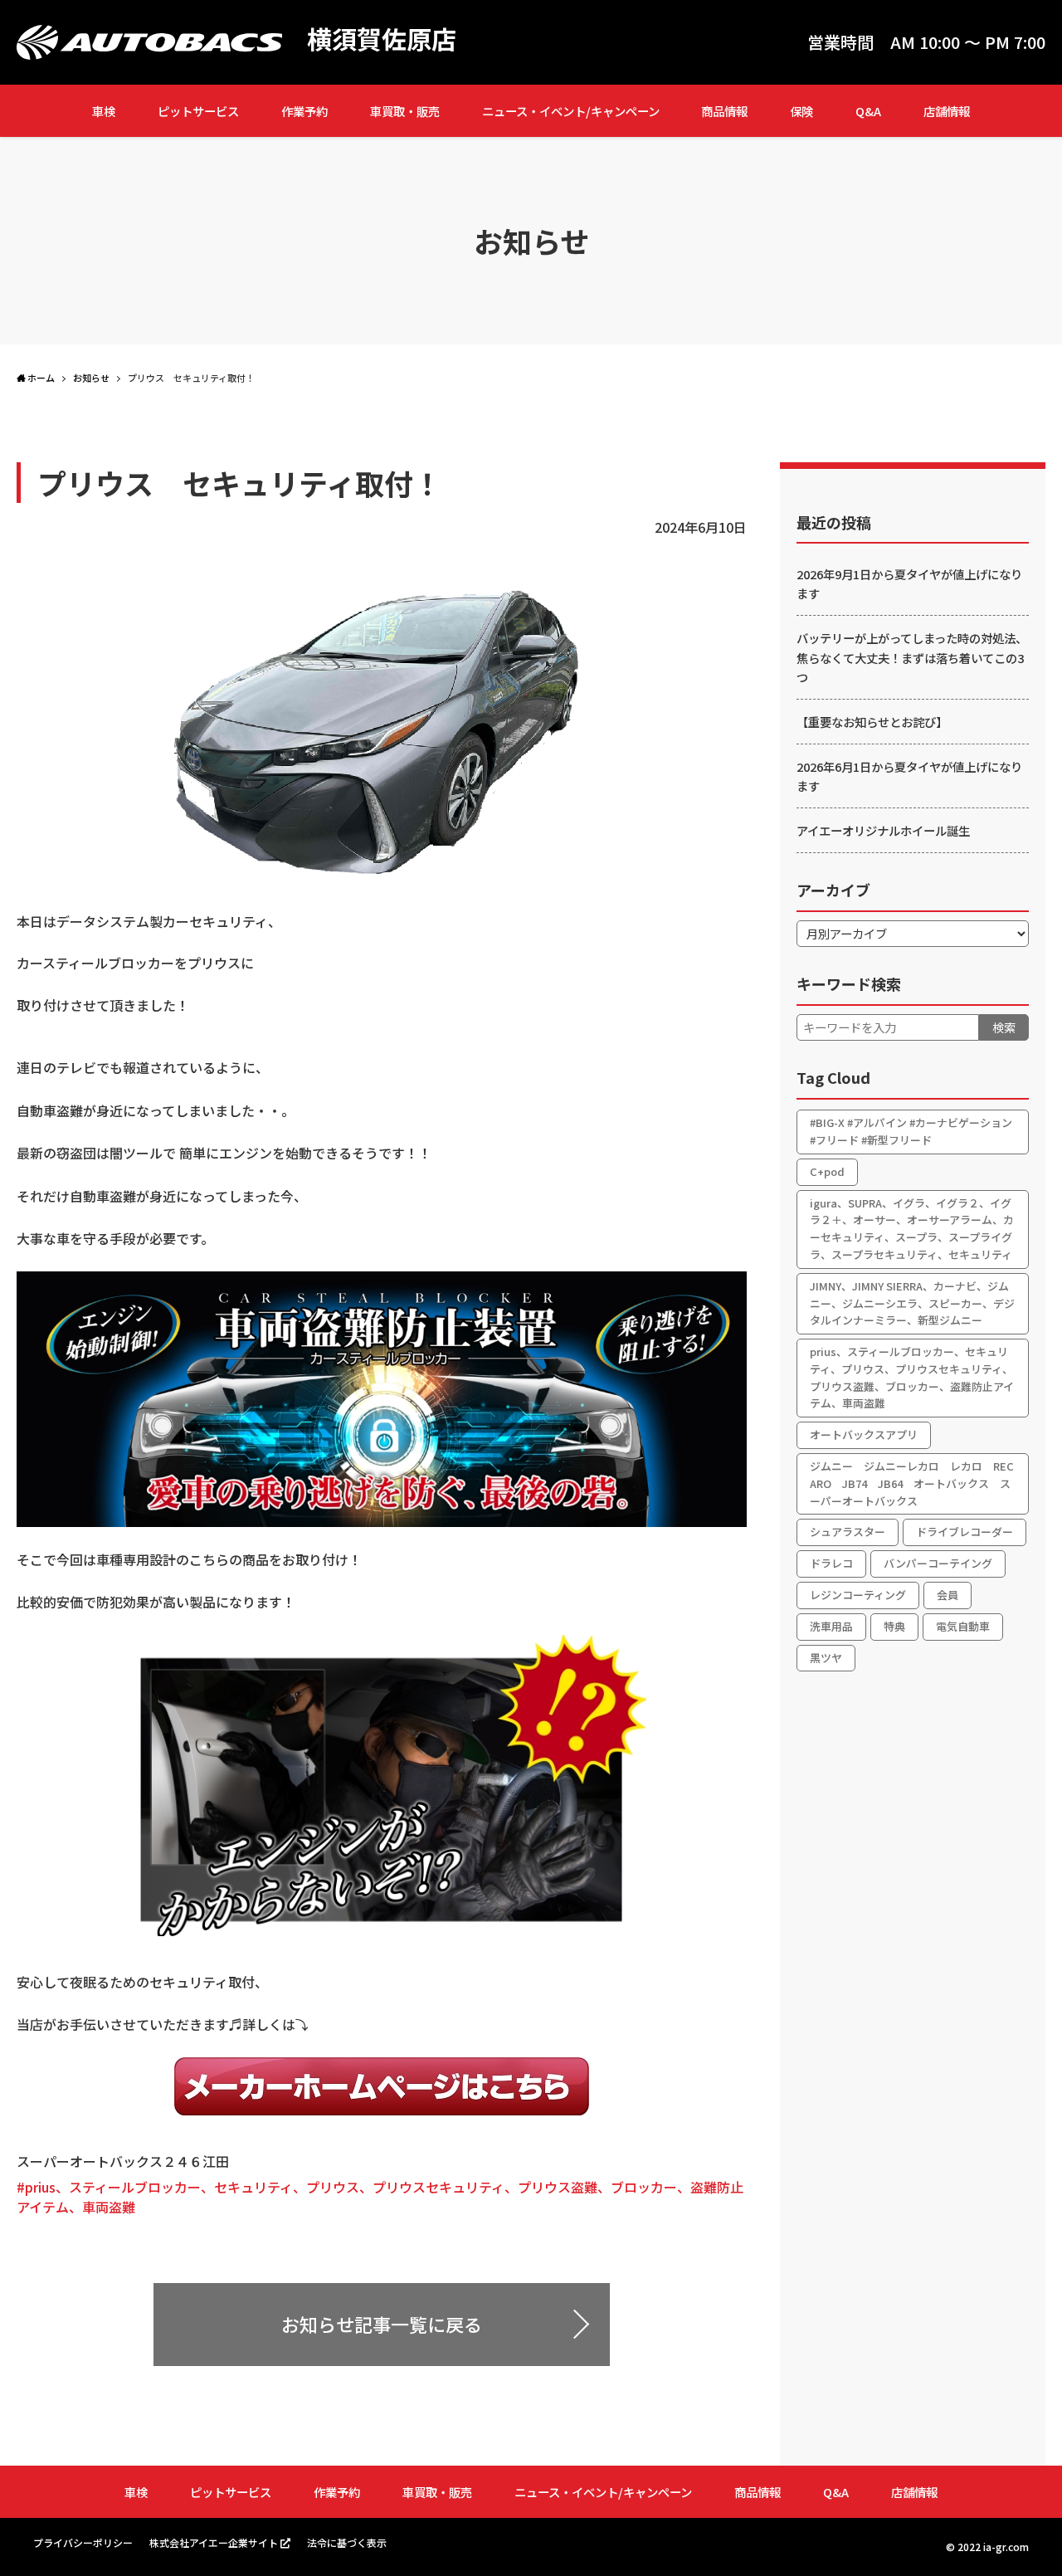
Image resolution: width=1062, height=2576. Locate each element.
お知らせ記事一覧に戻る (382, 2324)
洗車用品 (831, 1626)
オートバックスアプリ (864, 1434)
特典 (894, 1626)
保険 (801, 111)
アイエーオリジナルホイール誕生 (883, 830)
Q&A (868, 111)
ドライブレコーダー (965, 1532)
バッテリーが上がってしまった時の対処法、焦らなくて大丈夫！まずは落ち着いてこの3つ (912, 657)
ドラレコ (831, 1563)
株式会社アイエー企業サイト (214, 2542)
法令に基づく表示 (347, 2542)
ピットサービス (198, 111)
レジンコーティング (858, 1595)
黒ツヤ (826, 1658)
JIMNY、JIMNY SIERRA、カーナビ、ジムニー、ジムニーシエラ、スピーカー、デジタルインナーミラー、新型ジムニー (912, 1303)
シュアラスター (848, 1532)
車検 (104, 111)
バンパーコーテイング (938, 1563)
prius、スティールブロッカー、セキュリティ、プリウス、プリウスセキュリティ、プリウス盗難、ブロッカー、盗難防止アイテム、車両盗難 (912, 1377)
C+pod (827, 1171)
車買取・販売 (405, 111)
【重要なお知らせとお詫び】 (872, 722)
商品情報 (724, 111)
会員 (948, 1595)
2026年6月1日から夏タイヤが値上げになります (909, 776)
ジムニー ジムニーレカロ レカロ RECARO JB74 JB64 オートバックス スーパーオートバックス (912, 1483)
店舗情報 (947, 111)
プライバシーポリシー (83, 2542)
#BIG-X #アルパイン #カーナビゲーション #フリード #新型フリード (911, 1131)
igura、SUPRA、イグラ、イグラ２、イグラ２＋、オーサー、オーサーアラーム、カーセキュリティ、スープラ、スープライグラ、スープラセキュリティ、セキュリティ (912, 1229)
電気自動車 (963, 1626)
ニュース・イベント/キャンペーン (571, 111)
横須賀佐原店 (382, 38)
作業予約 (304, 111)
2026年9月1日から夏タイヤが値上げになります (909, 583)
